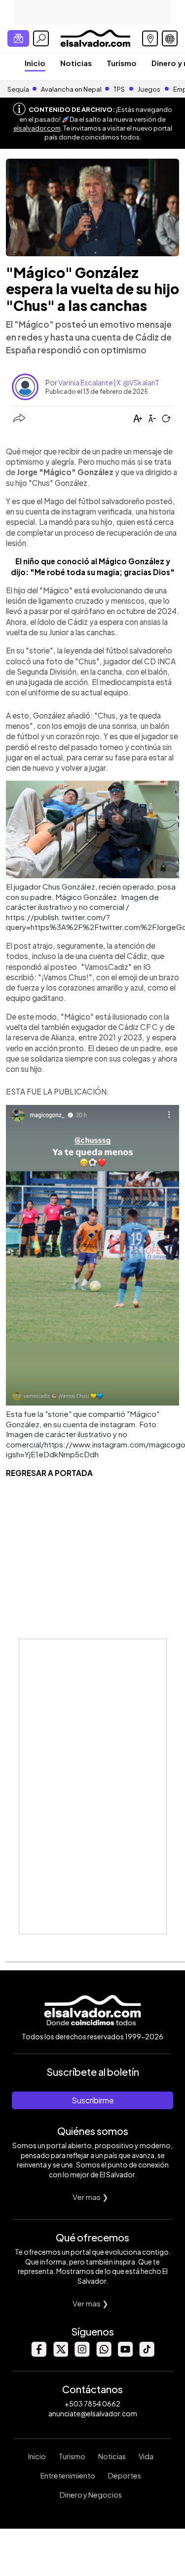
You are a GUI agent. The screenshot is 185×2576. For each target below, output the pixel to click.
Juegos (149, 89)
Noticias (76, 63)
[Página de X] (60, 2354)
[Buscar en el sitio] (41, 38)
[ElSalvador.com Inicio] (95, 37)
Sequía (18, 89)
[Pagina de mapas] (150, 38)
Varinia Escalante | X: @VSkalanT (109, 382)
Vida (146, 2456)
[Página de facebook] (38, 2354)
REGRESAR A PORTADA (49, 1473)
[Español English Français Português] (170, 38)
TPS (119, 89)
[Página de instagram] (82, 2354)
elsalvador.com (37, 128)
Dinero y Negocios (91, 2495)
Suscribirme (93, 2100)
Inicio (35, 63)
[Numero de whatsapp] (104, 2354)
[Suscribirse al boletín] (18, 38)
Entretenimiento (68, 2475)
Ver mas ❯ (91, 2197)
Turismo (122, 63)
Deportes (125, 2475)
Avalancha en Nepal (71, 89)
